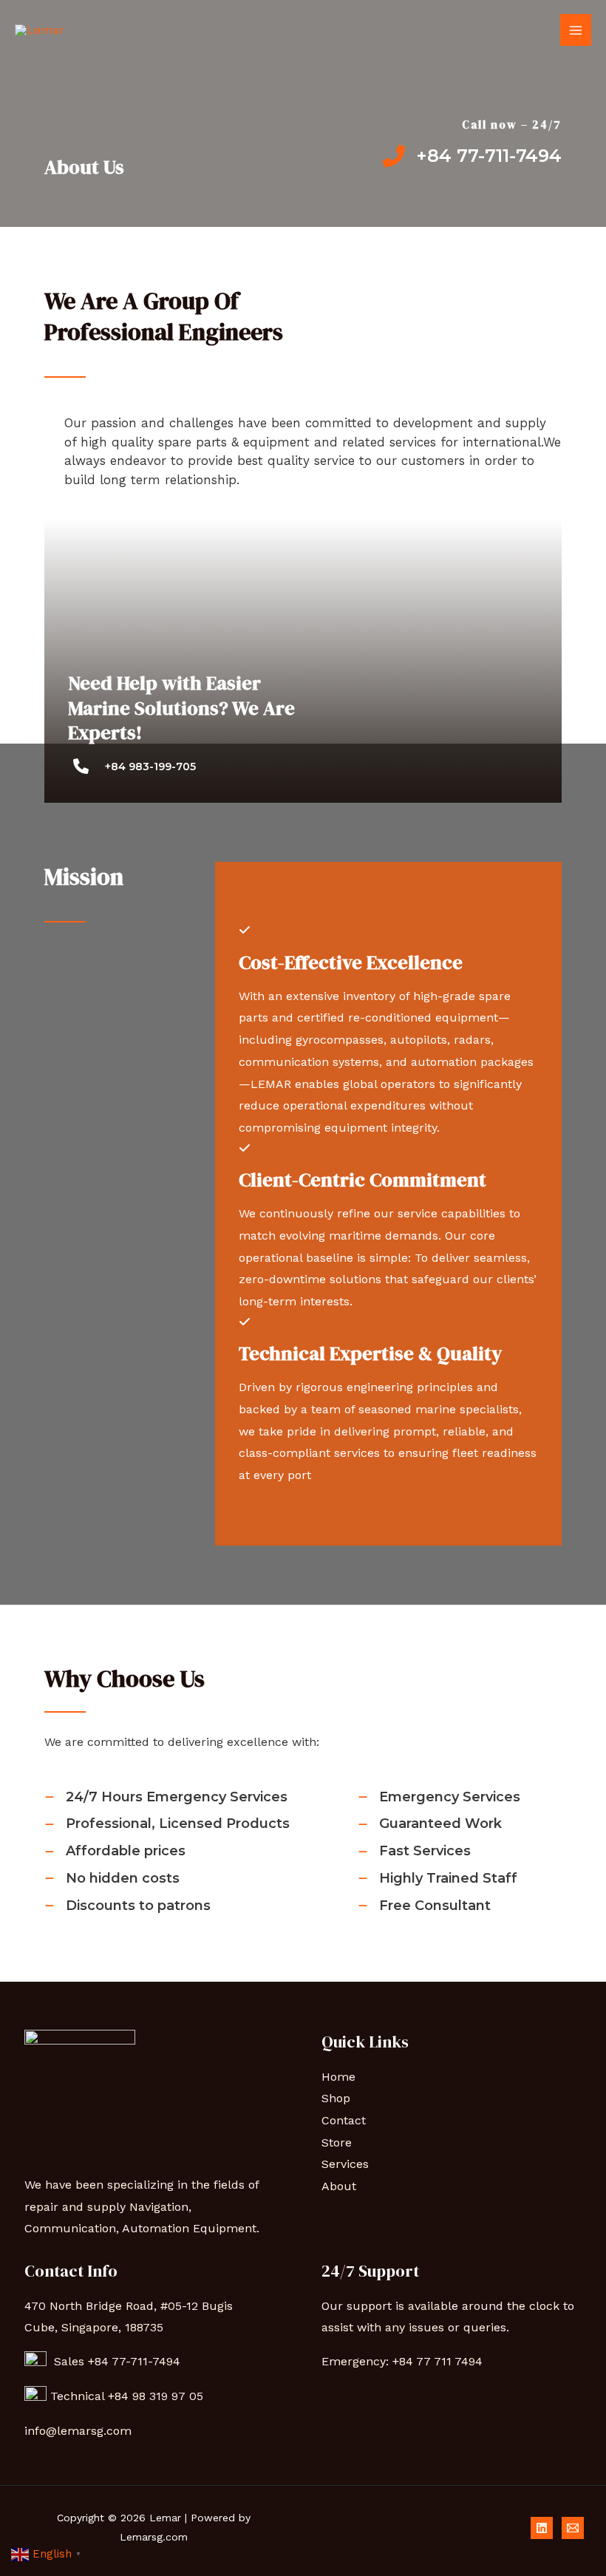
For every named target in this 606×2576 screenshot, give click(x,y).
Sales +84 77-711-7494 (113, 2361)
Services (345, 2164)
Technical (79, 2396)
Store (337, 2142)
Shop (336, 2098)
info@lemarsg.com (78, 2431)
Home (338, 2077)
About (339, 2186)
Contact (344, 2120)
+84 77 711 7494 (438, 2361)
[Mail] (573, 2528)
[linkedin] (542, 2528)
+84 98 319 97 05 (157, 2396)
